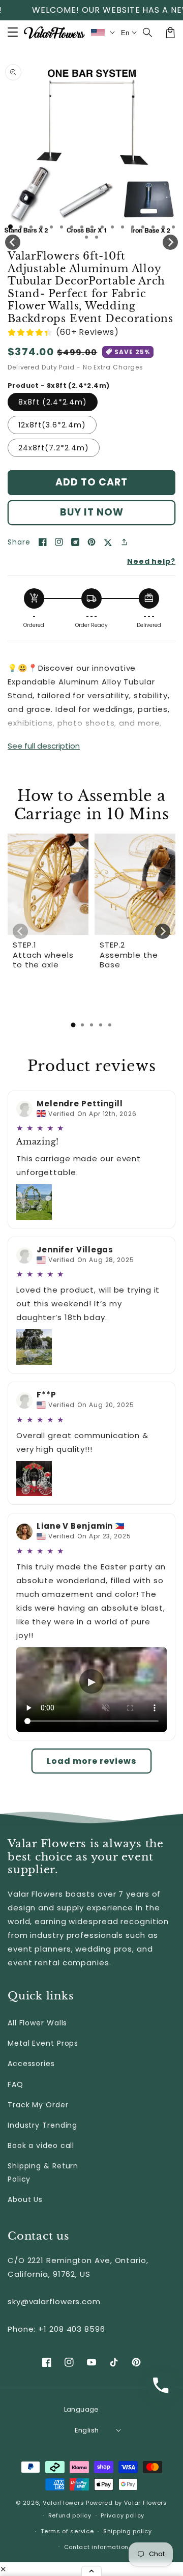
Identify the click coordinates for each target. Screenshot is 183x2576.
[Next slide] (163, 931)
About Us (25, 2199)
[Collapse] (91, 2571)
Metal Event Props (43, 2043)
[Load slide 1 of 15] (153, 227)
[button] (148, 33)
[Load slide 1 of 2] (21, 227)
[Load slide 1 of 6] (62, 227)
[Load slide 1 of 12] (123, 227)
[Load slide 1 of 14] (143, 227)
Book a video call (41, 2145)
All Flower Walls (37, 2023)
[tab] (73, 1025)
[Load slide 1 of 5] (51, 227)
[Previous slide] (20, 931)
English (87, 2430)
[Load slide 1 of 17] (173, 227)
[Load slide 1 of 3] (31, 227)
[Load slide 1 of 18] (86, 237)
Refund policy (70, 2515)
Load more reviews (91, 1761)
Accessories (31, 2064)
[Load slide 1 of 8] (82, 227)
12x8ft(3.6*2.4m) (52, 425)
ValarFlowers (63, 2503)
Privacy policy (123, 2515)
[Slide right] (170, 242)
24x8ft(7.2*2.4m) (54, 448)
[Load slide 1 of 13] (133, 227)
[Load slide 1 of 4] (41, 227)
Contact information (96, 2547)
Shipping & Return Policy (43, 2172)
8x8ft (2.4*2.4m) (53, 402)
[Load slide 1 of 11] (112, 227)
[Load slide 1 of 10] (102, 227)
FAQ (16, 2084)
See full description (44, 746)
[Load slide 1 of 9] (92, 227)
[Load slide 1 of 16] (163, 227)
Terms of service (67, 2531)
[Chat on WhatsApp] (161, 2385)
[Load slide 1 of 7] (72, 227)
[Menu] (13, 33)
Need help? (151, 561)
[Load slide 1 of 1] (10, 227)
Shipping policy (128, 2531)
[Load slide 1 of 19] (97, 237)
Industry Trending (42, 2125)
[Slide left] (13, 242)
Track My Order (38, 2105)
